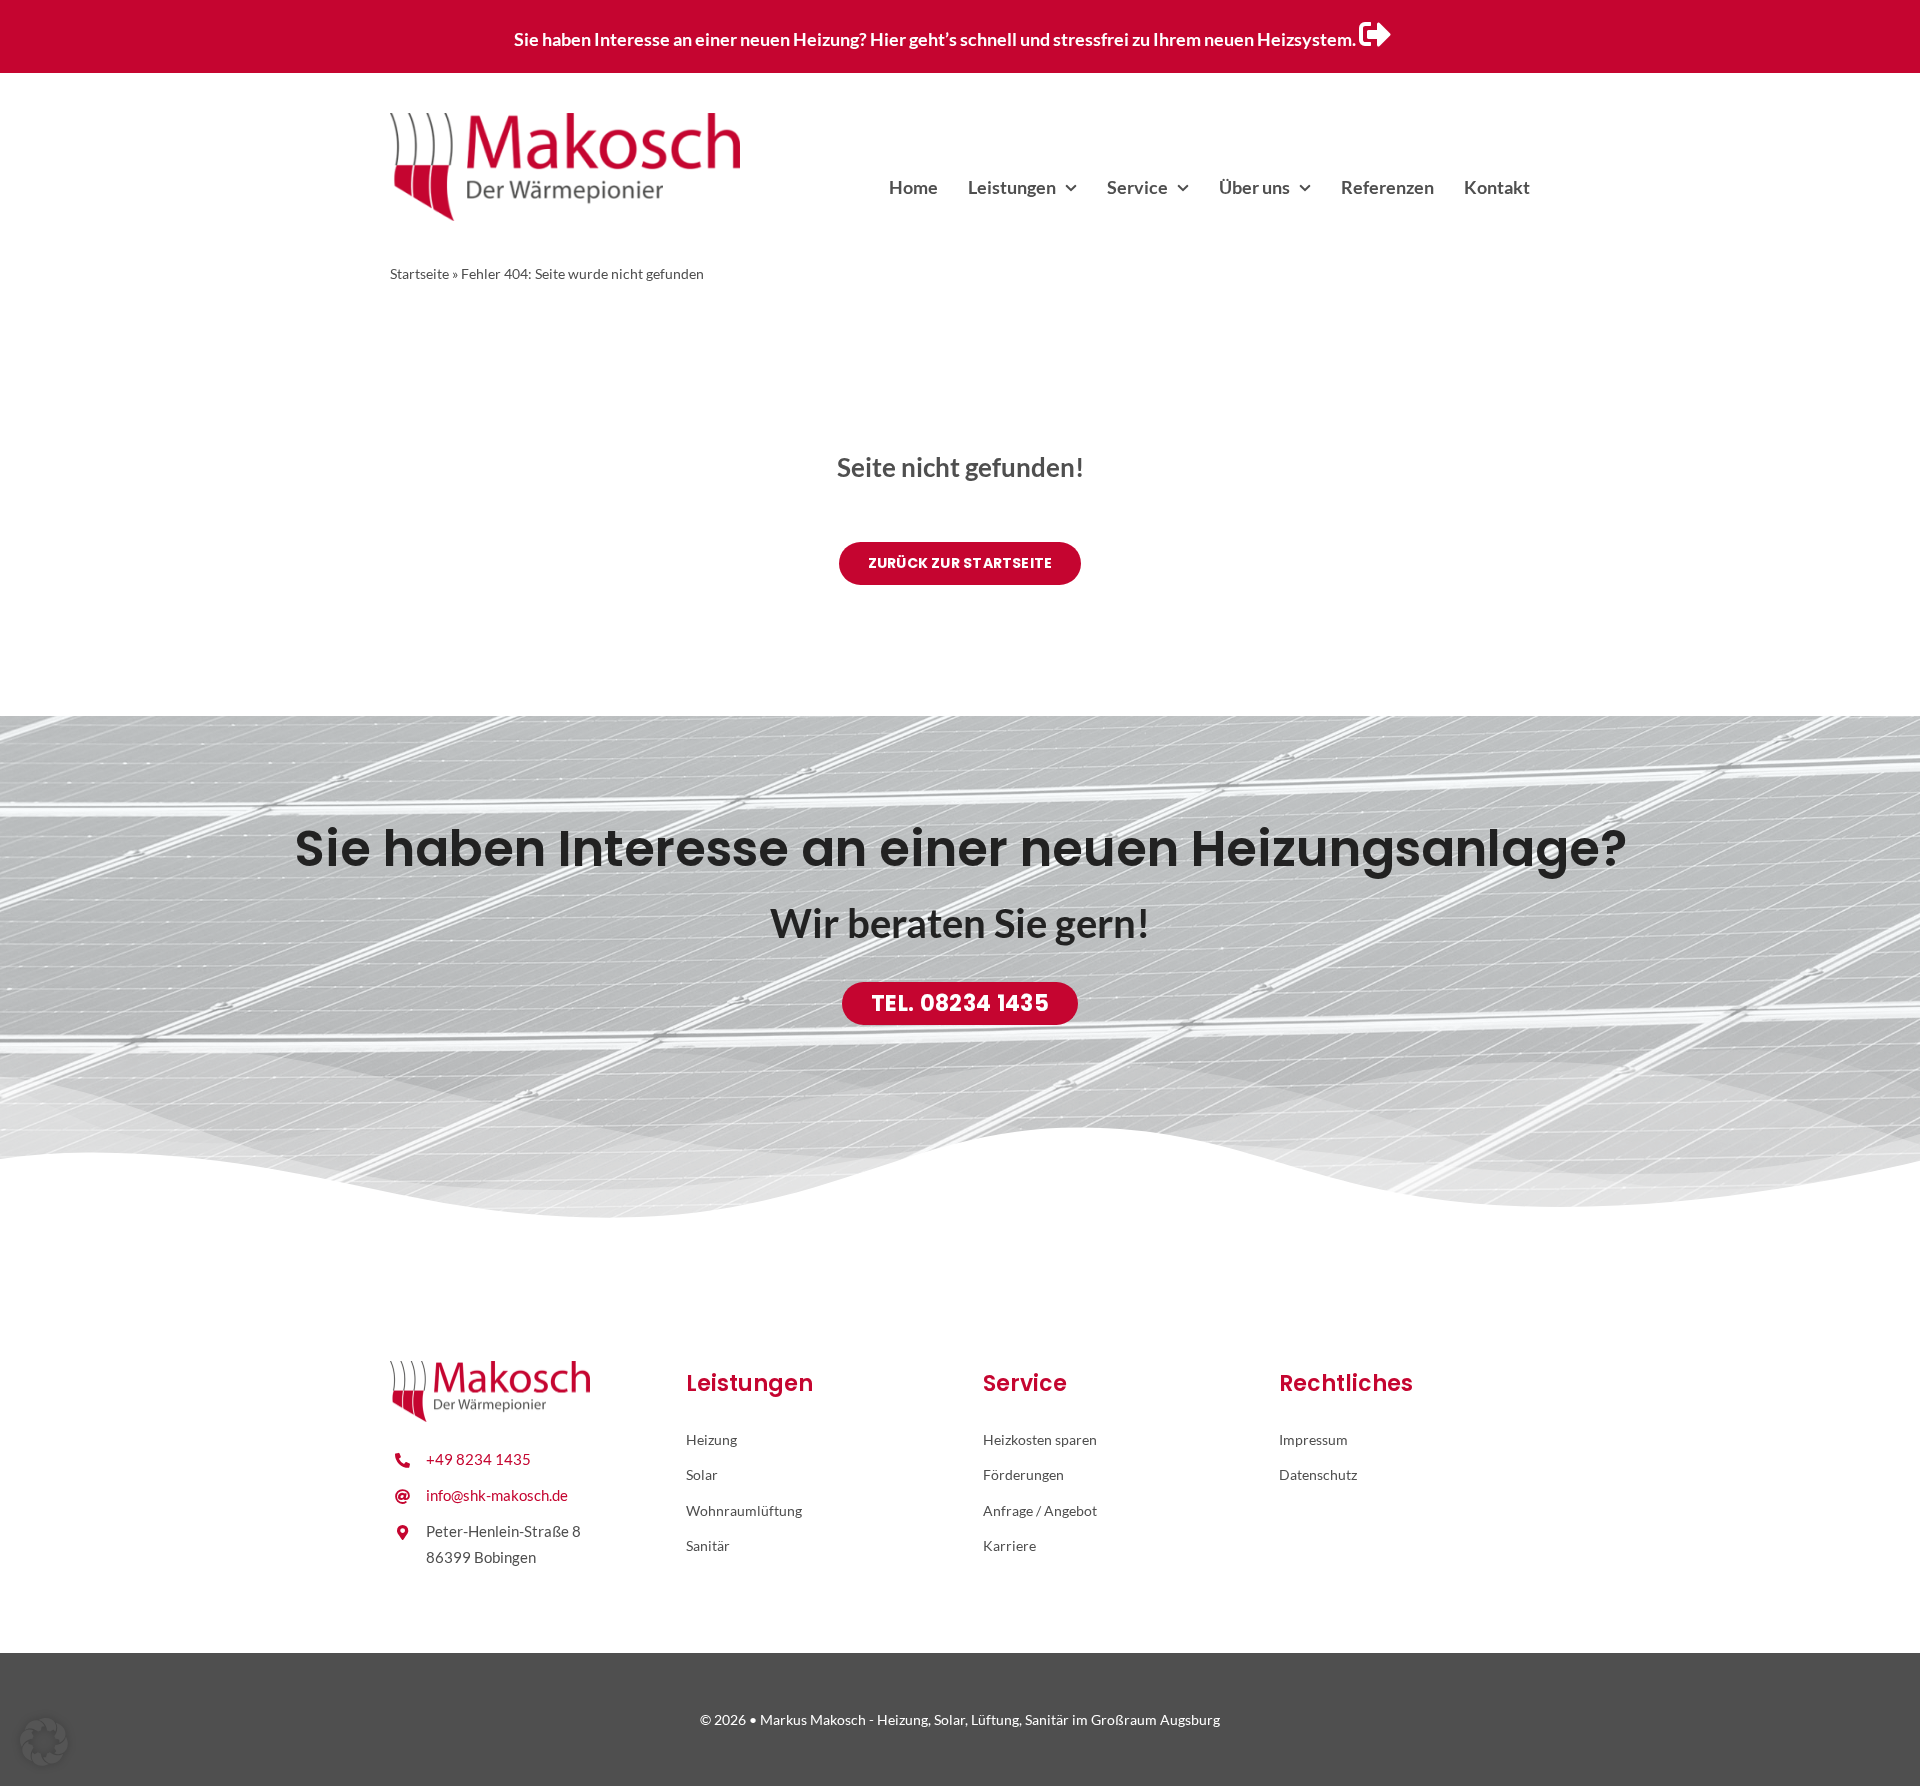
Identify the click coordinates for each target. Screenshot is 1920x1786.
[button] (44, 1742)
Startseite (419, 273)
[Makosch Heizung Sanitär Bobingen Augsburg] (565, 120)
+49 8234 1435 (478, 1459)
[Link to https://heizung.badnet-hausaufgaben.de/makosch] (1375, 34)
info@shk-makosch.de (497, 1495)
